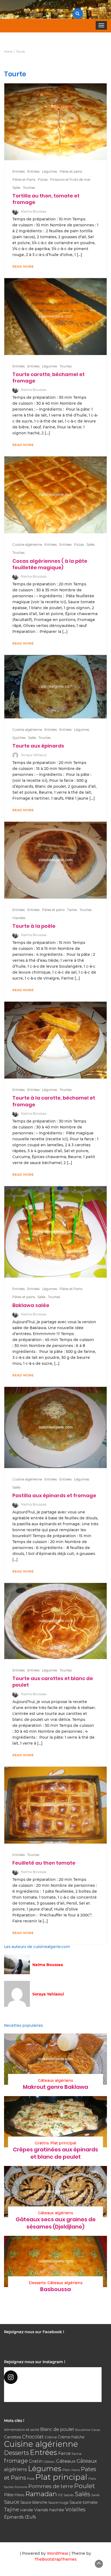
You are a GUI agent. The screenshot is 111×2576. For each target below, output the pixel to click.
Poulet (84, 2486)
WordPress (58, 2553)
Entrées (19, 171)
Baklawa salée (31, 1305)
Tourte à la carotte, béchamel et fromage (54, 1101)
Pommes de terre (51, 2486)
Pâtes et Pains (24, 180)
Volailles (75, 2510)
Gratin (36, 2461)
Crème (51, 2437)
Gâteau (49, 2462)
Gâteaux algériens (55, 2080)
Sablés (69, 2495)
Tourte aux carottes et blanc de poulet (53, 1682)
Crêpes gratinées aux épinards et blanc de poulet (55, 2153)
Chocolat (33, 2437)
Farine (77, 2454)
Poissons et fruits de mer (70, 180)
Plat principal (63, 2143)
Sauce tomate (84, 2502)
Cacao (96, 2430)
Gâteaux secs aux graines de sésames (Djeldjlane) (56, 2223)
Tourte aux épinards (38, 746)
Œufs (30, 2517)
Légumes (50, 171)
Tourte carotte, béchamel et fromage (48, 378)
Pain (66, 2470)
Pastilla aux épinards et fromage (54, 1495)
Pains (76, 2470)
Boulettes (83, 2430)
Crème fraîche (71, 2437)
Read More (23, 267)
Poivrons (21, 2487)
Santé (96, 2495)
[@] (53, 2377)
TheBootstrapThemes (55, 2559)
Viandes (19, 918)
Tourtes (29, 188)
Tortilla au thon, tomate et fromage (46, 199)
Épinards (14, 2517)
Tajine (11, 2510)
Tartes (72, 910)
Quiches (19, 738)
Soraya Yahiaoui (34, 755)
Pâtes (19, 2495)
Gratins (42, 2143)
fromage (16, 2461)
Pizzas (43, 180)
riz (60, 2495)
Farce (64, 2453)
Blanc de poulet (57, 2429)
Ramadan (41, 2494)
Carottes (13, 2437)
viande (27, 2510)
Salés (16, 188)
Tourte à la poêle (34, 926)
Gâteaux (66, 2461)
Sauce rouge (58, 2502)
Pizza (31, 2479)
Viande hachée (49, 2510)
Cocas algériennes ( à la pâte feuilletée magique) (50, 564)
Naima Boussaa (34, 211)
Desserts (37, 2283)
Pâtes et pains (71, 171)
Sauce (12, 2502)
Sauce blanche (34, 2502)
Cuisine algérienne (27, 545)
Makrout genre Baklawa (55, 2087)
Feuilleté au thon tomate (44, 1863)
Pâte (9, 2495)
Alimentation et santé (22, 2430)
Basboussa (55, 2289)
